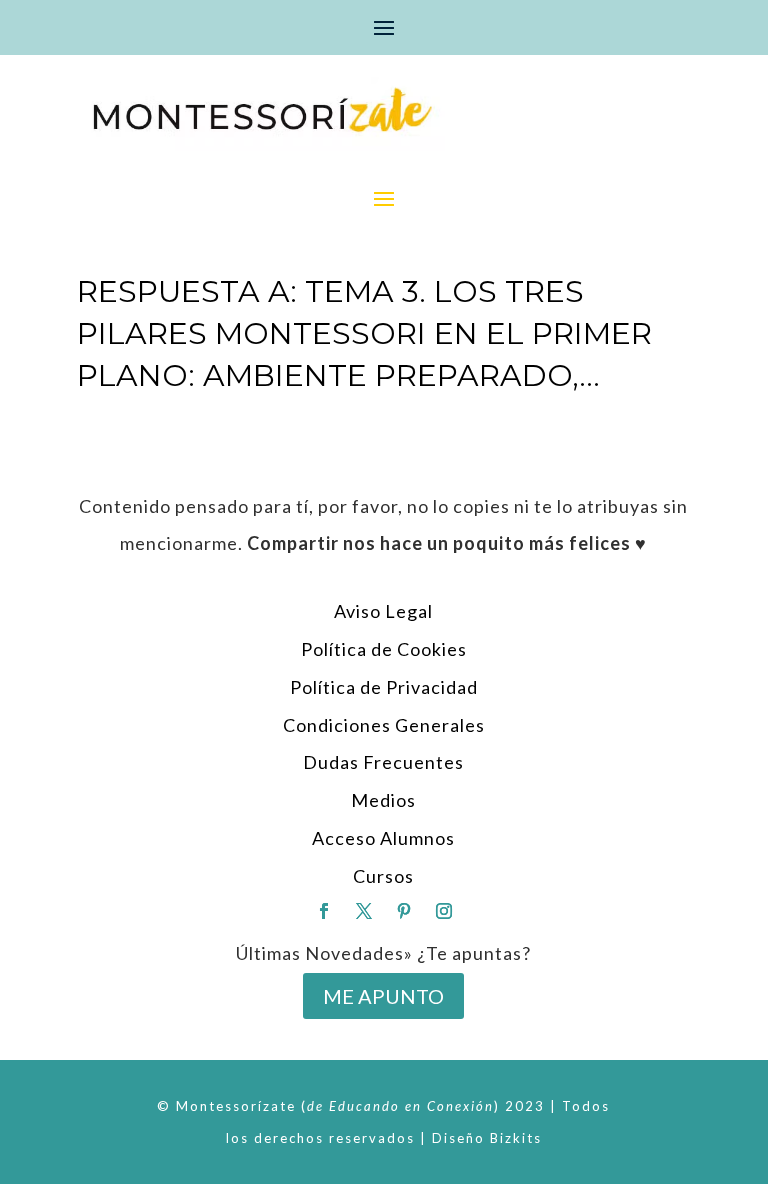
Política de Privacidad (384, 687)
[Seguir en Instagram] (444, 911)
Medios (383, 800)
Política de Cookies (384, 649)
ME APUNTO (383, 996)
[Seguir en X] (364, 911)
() (400, 1106)
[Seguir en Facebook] (324, 911)
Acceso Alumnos (383, 838)
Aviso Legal (383, 611)
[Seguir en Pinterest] (404, 911)
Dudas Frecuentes (383, 762)
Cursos (383, 876)
